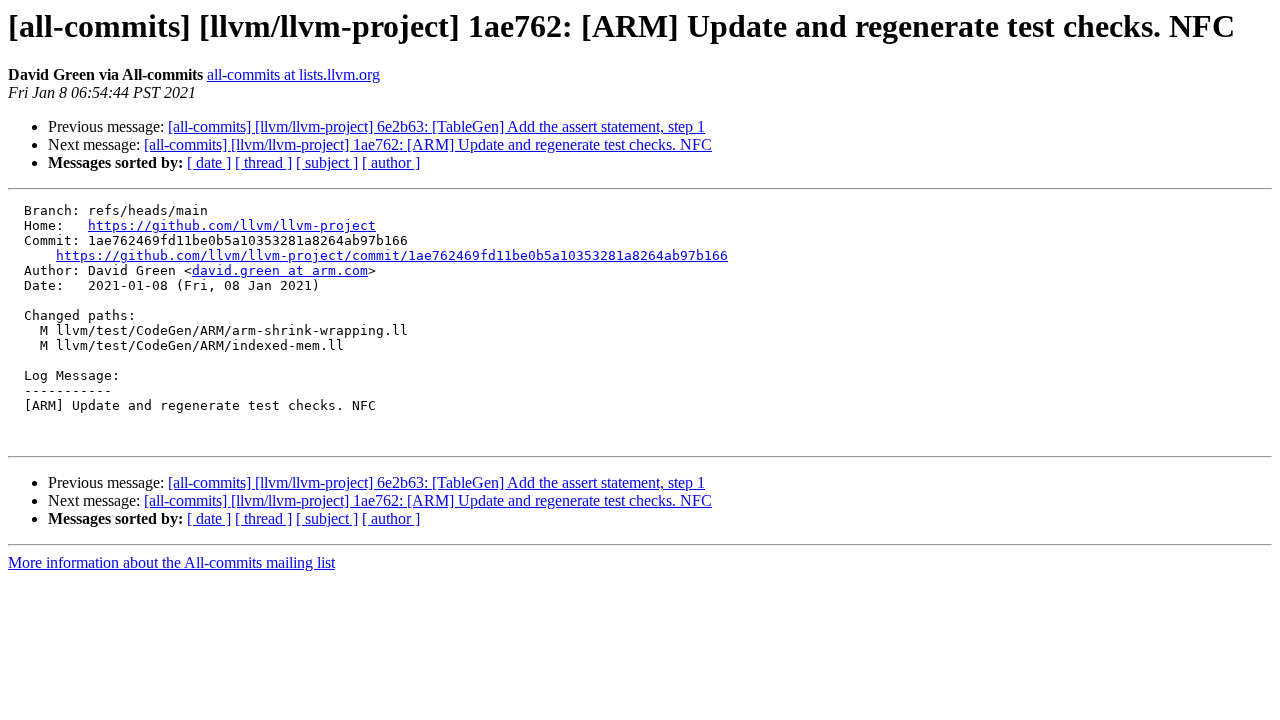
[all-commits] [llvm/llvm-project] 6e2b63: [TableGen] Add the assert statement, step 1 (436, 126)
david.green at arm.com (280, 270)
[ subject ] (327, 162)
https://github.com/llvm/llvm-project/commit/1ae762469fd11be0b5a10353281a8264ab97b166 (392, 255)
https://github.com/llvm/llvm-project (232, 225)
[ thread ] (263, 162)
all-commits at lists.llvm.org (293, 74)
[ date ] (209, 162)
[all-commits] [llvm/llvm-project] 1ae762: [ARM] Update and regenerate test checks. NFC (428, 144)
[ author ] (391, 162)
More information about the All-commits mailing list (171, 562)
